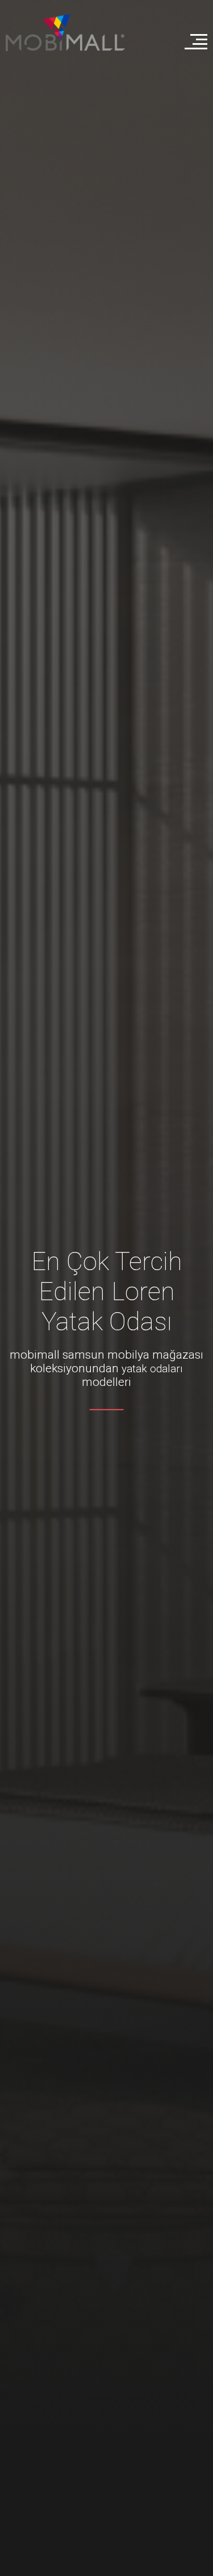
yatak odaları (152, 1368)
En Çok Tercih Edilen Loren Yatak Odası (107, 1291)
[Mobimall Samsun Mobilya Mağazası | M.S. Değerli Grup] (65, 33)
